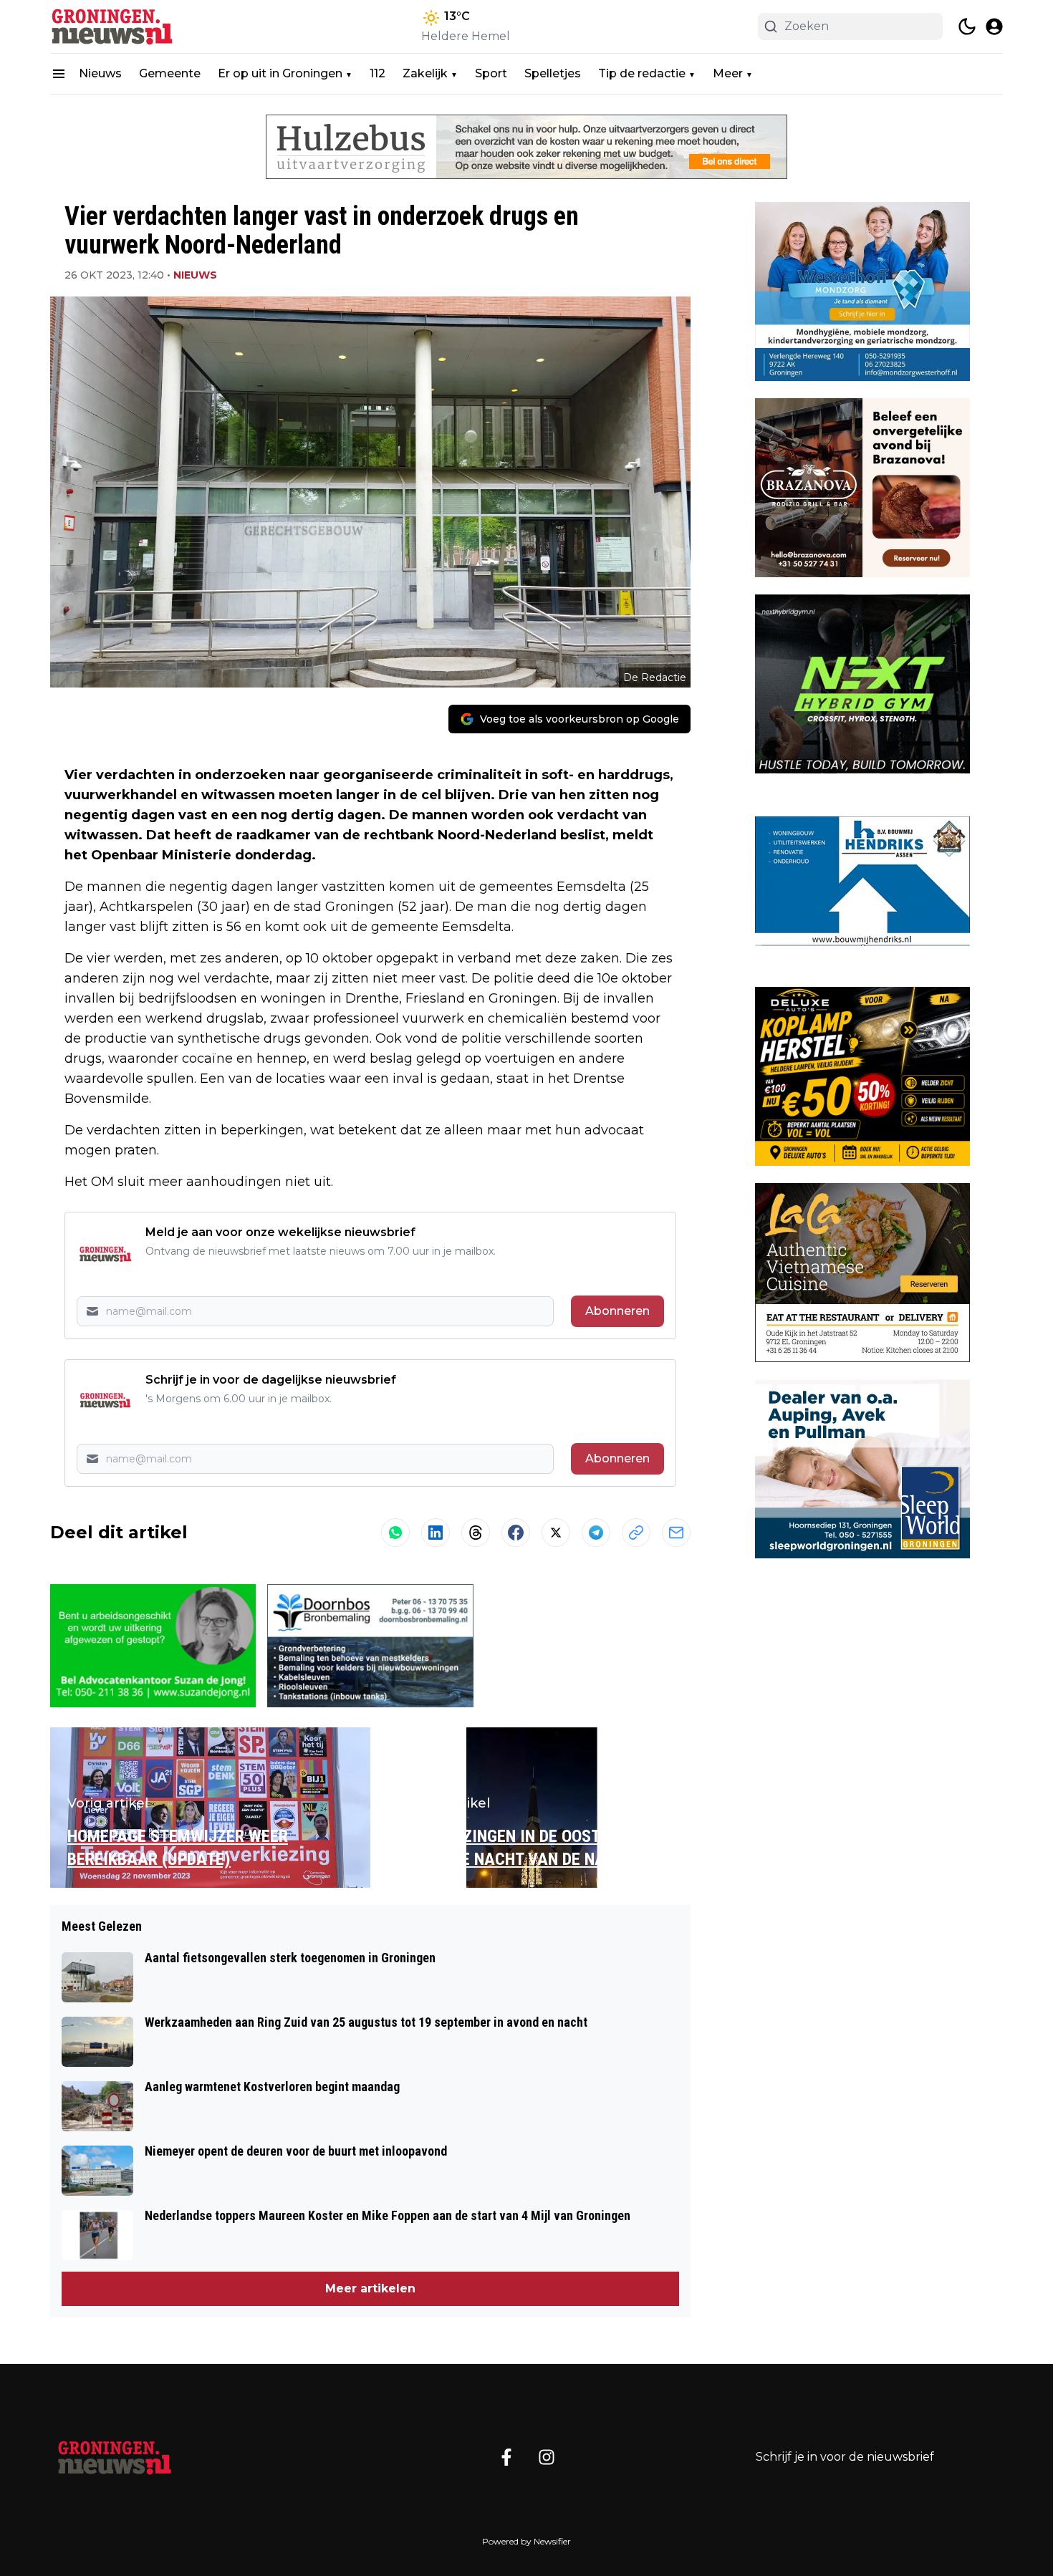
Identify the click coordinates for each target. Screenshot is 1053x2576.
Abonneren (617, 1311)
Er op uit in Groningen (280, 73)
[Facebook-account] (506, 2457)
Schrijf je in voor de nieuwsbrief (845, 2457)
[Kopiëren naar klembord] (636, 1533)
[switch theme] (967, 26)
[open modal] (994, 26)
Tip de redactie (642, 73)
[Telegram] (596, 1533)
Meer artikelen (370, 2288)
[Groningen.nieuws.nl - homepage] (115, 26)
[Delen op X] (556, 1533)
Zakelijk (425, 73)
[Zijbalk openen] (59, 74)
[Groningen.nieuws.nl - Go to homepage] (115, 2457)
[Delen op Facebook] (516, 1533)
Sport (491, 73)
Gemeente (170, 73)
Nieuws (100, 73)
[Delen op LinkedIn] (436, 1533)
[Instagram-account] (547, 2457)
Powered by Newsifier (526, 2541)
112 (378, 73)
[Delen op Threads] (476, 1533)
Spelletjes (553, 73)
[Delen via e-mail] (676, 1533)
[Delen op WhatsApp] (395, 1533)
